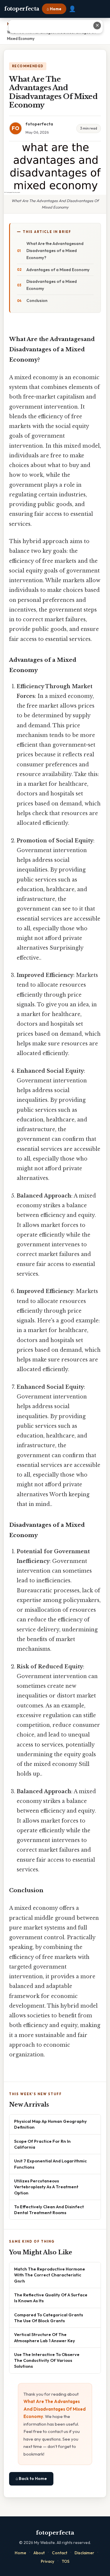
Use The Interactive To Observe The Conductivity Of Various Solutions (47, 2360)
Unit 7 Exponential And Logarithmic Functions (50, 2164)
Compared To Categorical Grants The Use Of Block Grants (49, 2318)
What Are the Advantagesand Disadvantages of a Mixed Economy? (55, 251)
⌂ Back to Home (31, 2478)
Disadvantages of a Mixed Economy (52, 285)
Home (20, 2553)
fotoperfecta (22, 9)
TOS (66, 2561)
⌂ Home (54, 9)
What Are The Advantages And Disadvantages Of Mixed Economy (55, 2409)
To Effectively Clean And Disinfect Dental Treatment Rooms (49, 2210)
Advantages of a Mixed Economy (58, 270)
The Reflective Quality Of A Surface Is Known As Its (51, 2298)
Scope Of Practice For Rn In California (42, 2144)
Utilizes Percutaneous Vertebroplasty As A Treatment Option (46, 2187)
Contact (60, 2553)
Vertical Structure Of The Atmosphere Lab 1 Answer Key (45, 2337)
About (39, 2553)
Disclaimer (84, 2553)
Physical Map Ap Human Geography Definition (50, 2124)
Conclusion (37, 300)
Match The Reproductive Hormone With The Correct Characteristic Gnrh (50, 2275)
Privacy (48, 2561)
